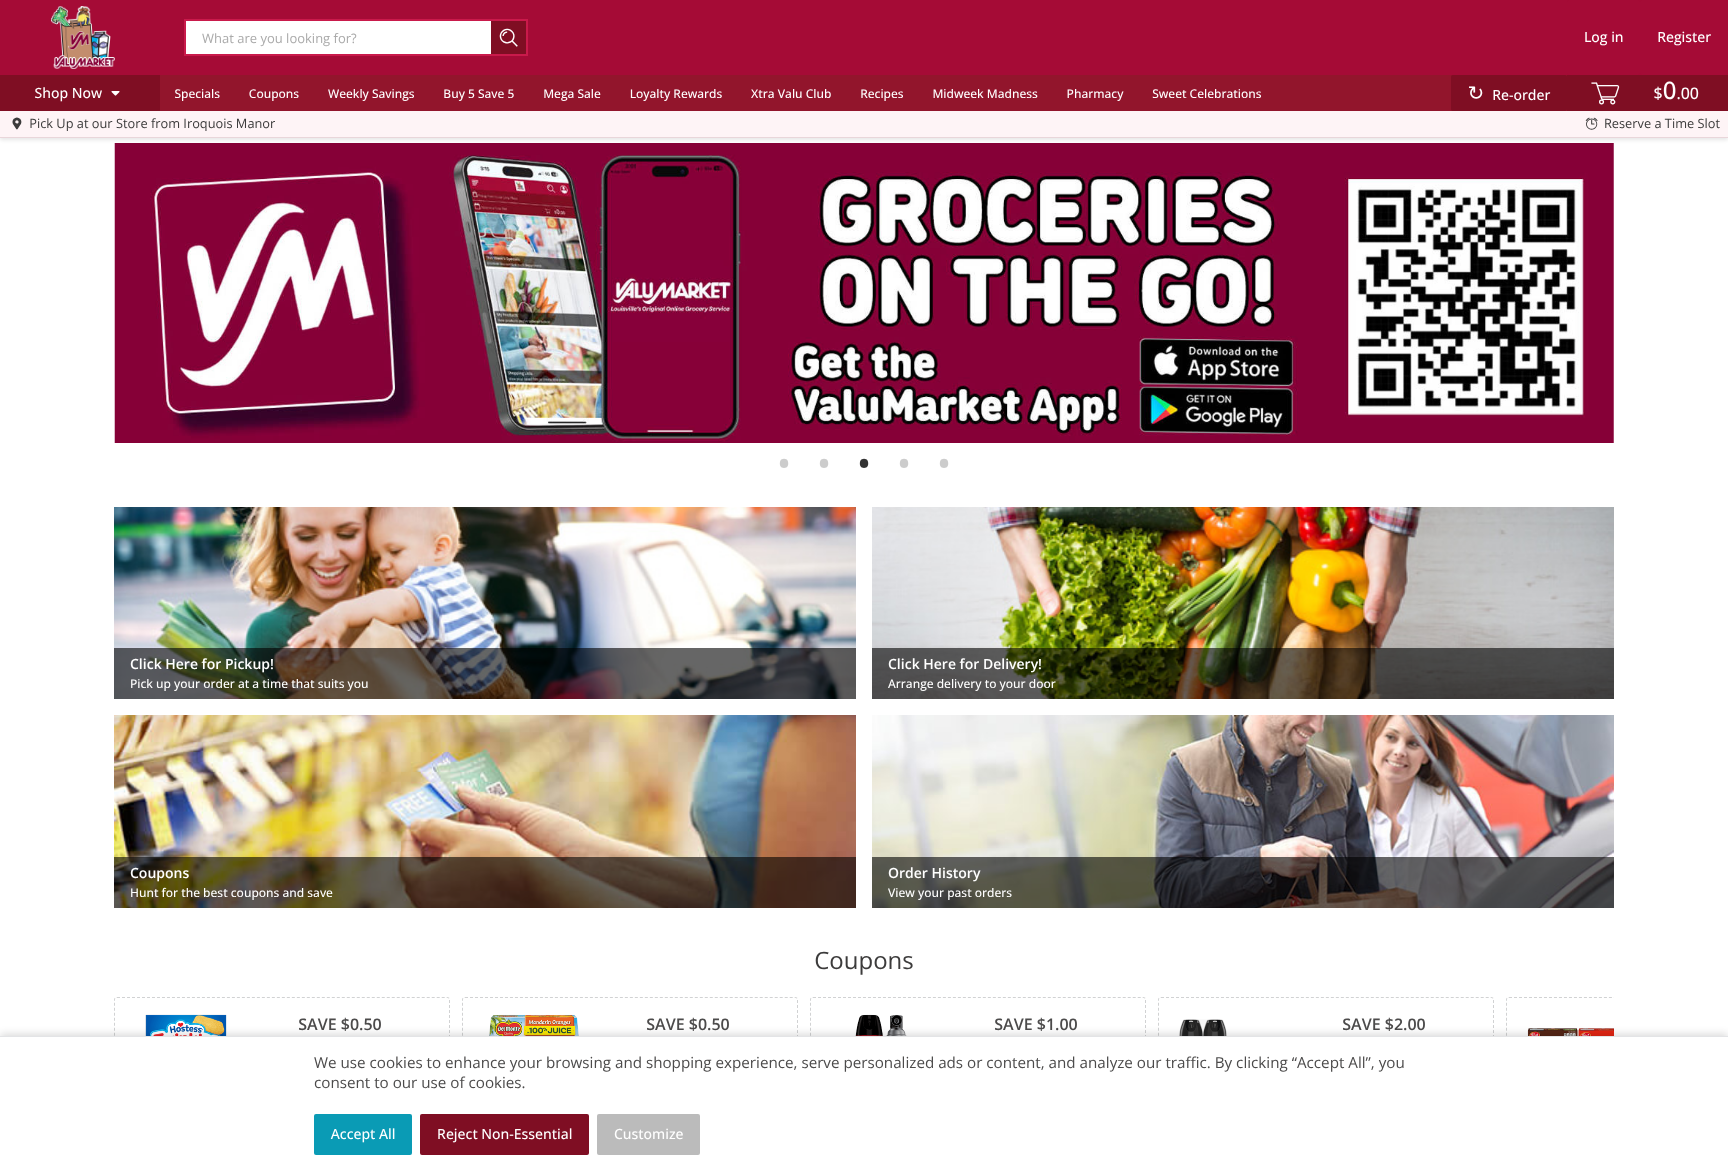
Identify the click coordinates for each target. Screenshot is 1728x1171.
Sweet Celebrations (1206, 93)
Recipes (881, 93)
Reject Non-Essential (504, 1134)
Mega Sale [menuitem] (572, 93)
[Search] (509, 37)
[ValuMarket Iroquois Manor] (83, 37)
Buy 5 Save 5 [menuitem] (478, 93)
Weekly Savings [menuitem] (371, 93)
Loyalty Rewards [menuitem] (676, 93)
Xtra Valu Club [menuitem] (791, 93)
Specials (197, 93)
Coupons (274, 93)
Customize (649, 1134)
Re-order (1521, 95)
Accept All (363, 1134)
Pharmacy (1095, 93)
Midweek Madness (984, 93)
